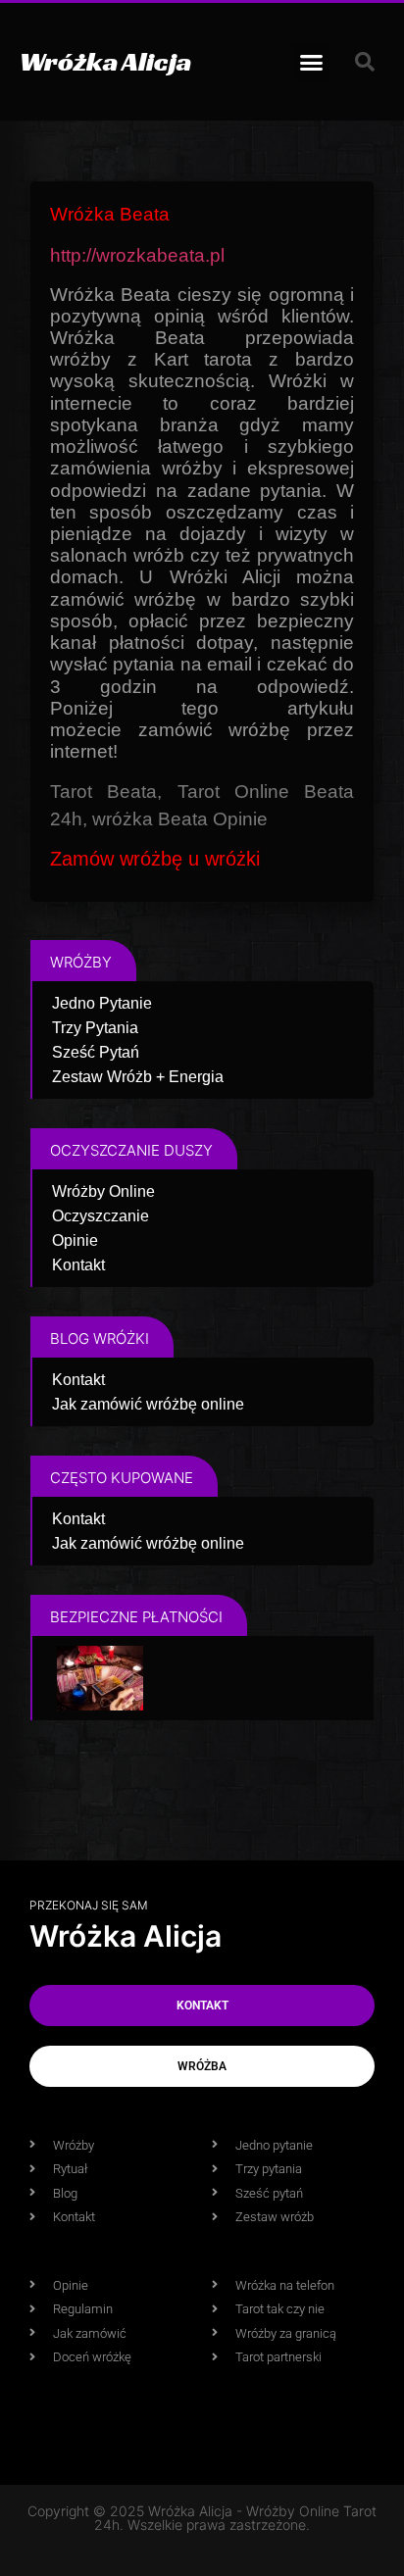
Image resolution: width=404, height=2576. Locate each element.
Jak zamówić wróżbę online (148, 1404)
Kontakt (78, 1265)
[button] (312, 62)
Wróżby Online (103, 1191)
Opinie (75, 1240)
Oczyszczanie (101, 1216)
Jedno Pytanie (102, 1003)
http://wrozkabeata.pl (137, 255)
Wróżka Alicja (105, 61)
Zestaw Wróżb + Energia (138, 1077)
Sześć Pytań (96, 1052)
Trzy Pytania (95, 1028)
